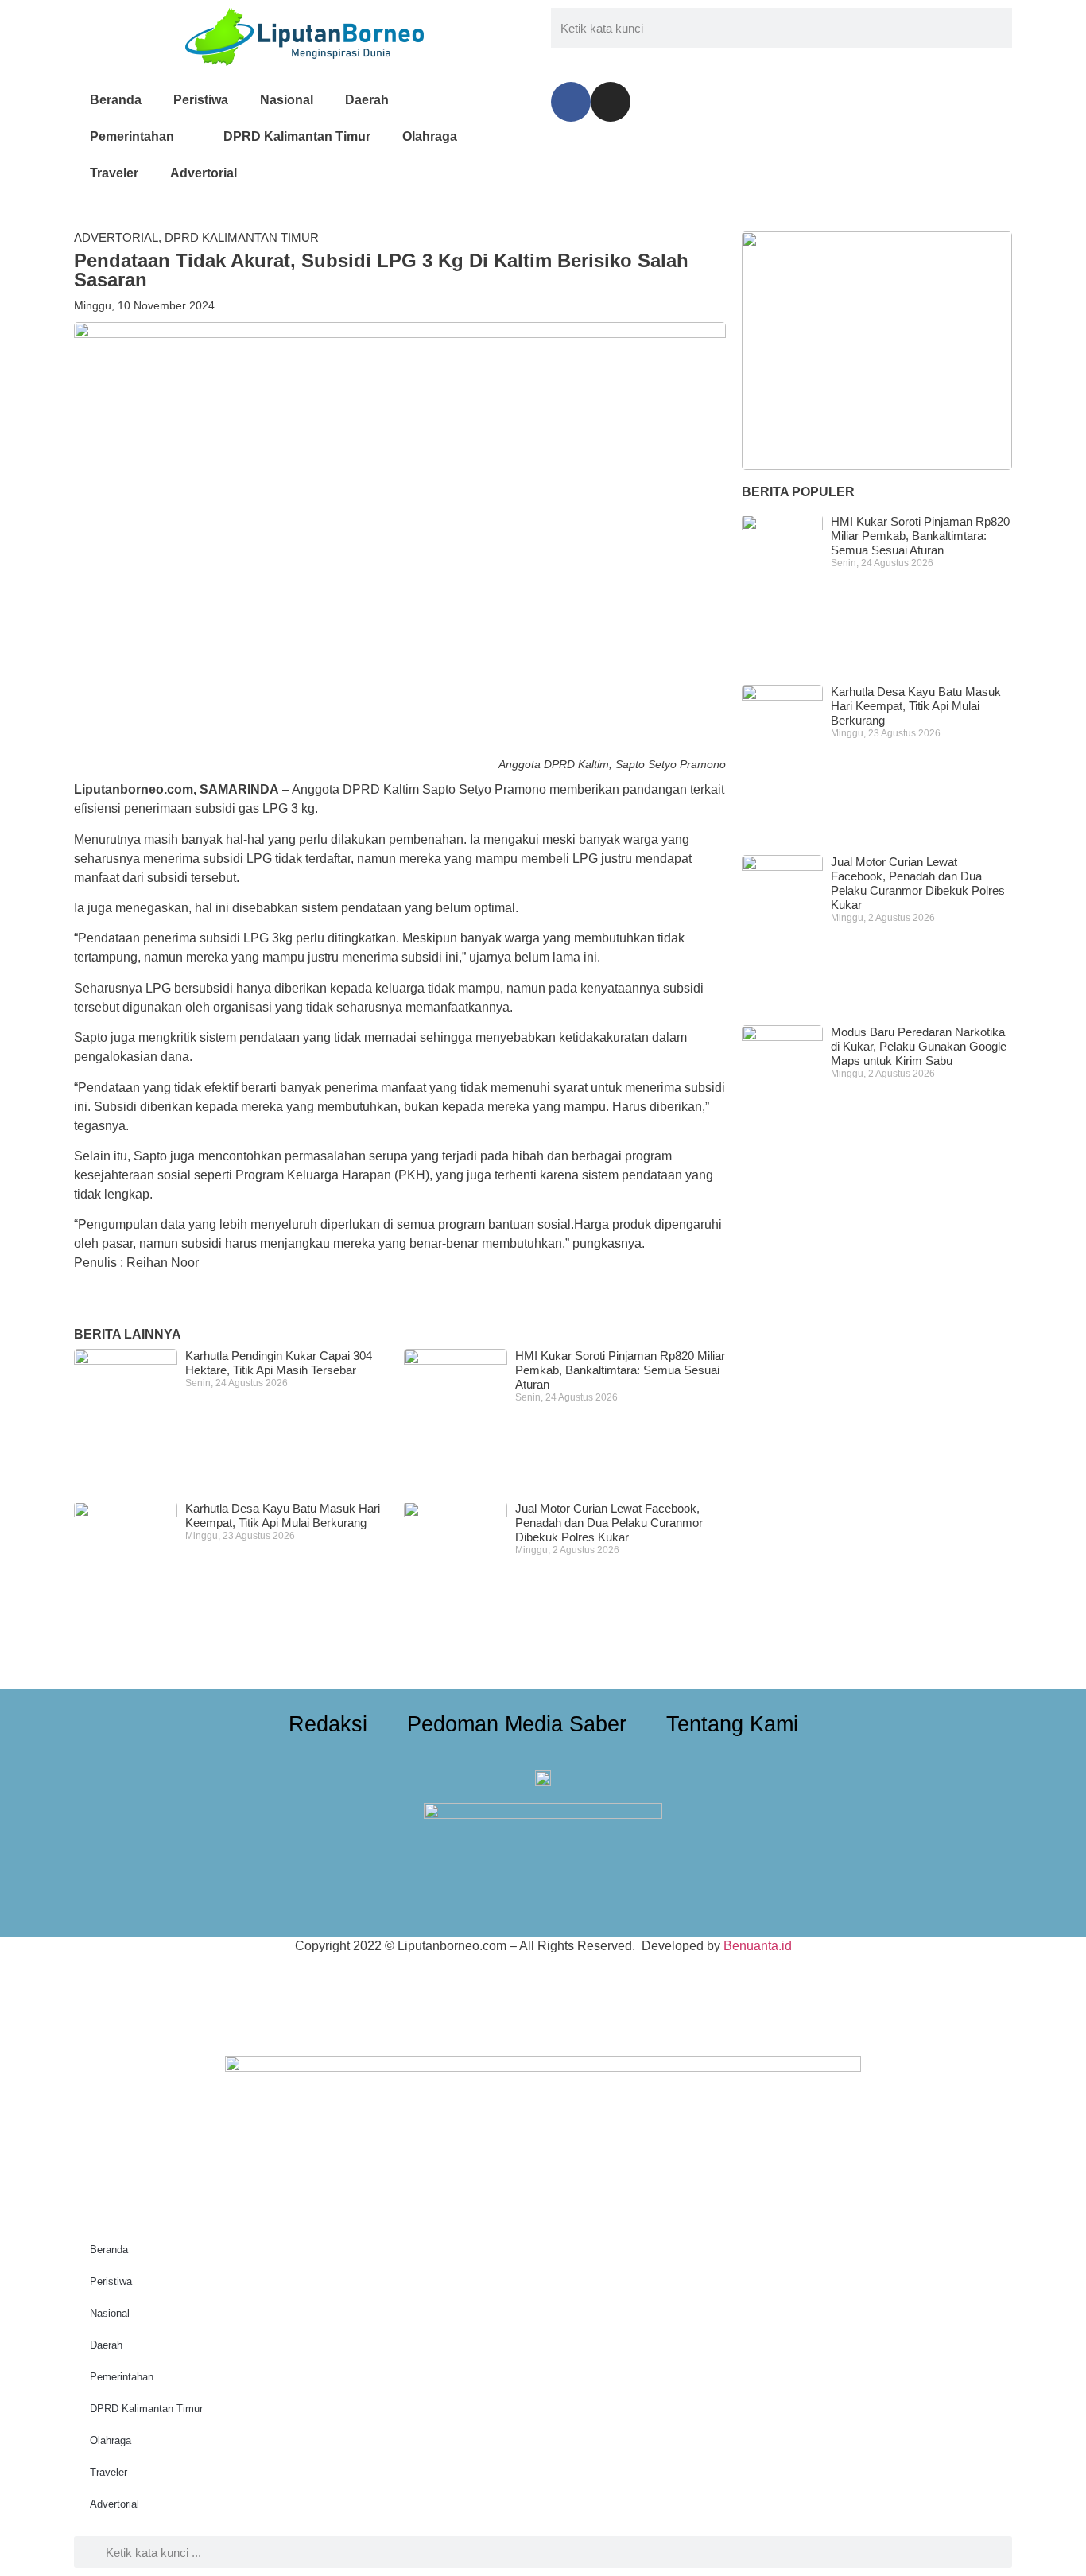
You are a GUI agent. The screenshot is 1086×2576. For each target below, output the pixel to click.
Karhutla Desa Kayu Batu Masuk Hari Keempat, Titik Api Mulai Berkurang (283, 1515)
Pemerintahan (132, 136)
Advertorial (204, 173)
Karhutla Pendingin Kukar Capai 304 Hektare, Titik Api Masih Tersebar (279, 1363)
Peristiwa (201, 100)
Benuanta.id (758, 1946)
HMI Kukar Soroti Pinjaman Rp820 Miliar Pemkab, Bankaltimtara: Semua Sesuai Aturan (620, 1370)
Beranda (116, 100)
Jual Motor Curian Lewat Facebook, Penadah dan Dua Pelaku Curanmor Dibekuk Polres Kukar (609, 1523)
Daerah (367, 100)
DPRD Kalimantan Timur (297, 136)
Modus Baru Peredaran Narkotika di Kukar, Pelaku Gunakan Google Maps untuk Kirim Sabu (919, 1046)
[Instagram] (611, 102)
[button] (79, 1302)
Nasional (287, 100)
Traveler (114, 173)
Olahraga (430, 136)
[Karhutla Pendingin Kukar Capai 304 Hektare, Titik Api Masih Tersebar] (877, 351)
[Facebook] (571, 102)
